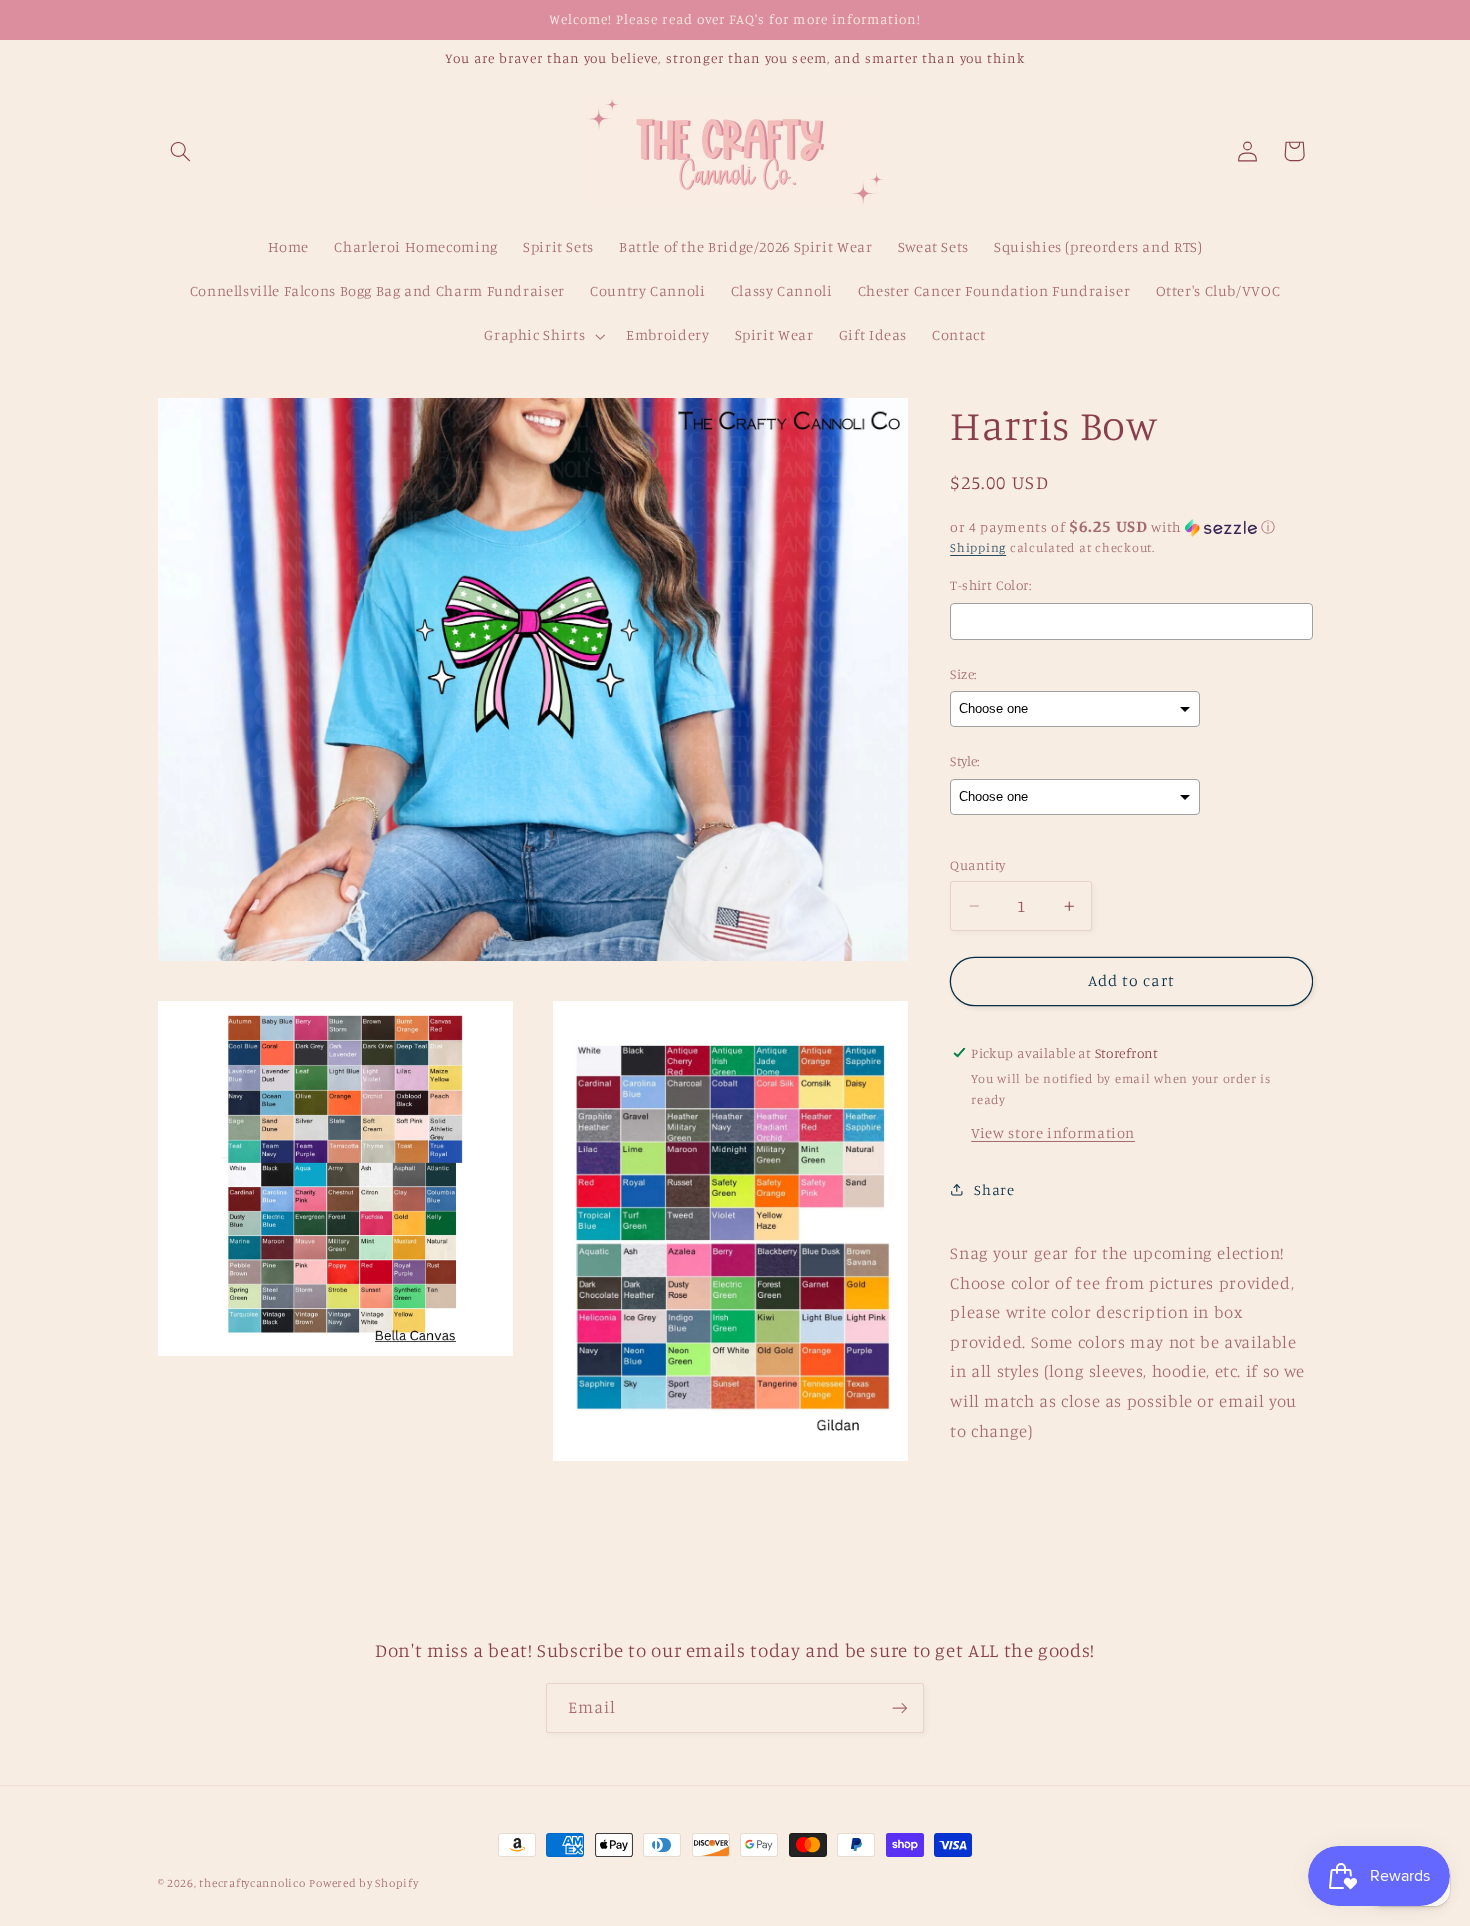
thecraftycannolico (252, 1883)
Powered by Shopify (363, 1883)
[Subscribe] (900, 1707)
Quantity (977, 865)
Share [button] (994, 1189)
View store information (1053, 1132)
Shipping (978, 547)
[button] (181, 151)
